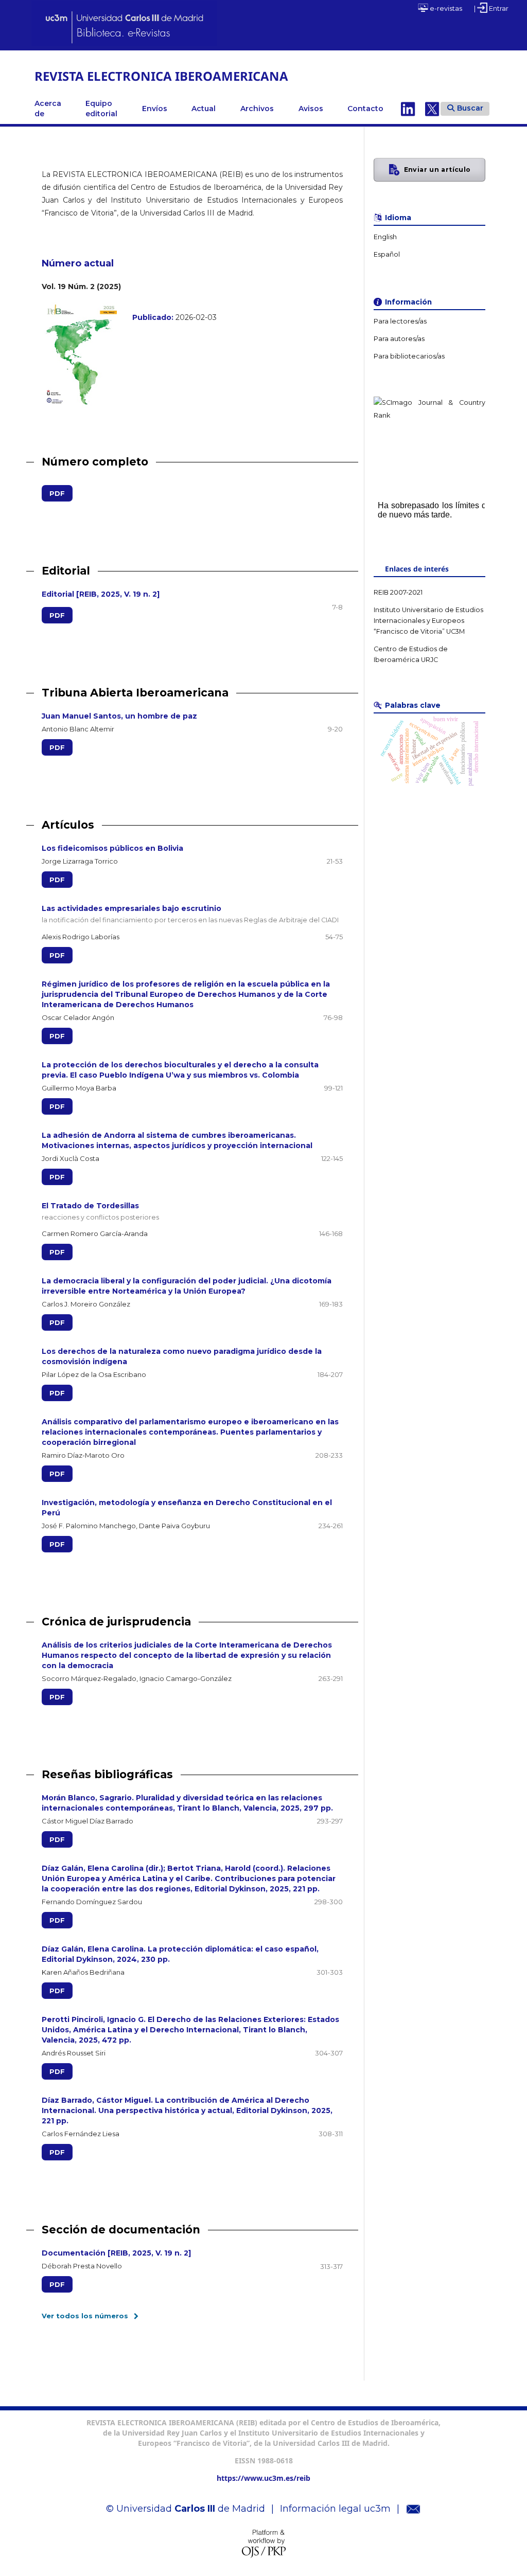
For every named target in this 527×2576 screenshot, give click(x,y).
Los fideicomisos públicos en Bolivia (112, 848)
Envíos (155, 109)
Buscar (470, 108)
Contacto (365, 109)
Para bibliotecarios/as (409, 356)
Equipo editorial (101, 109)
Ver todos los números (85, 2316)
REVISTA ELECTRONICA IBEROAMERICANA (161, 76)
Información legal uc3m (335, 2509)
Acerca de (48, 109)
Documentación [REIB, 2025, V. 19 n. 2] (116, 2253)
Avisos (311, 109)
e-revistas (445, 8)
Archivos (257, 109)
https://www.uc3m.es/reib (263, 2478)
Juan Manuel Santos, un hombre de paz (119, 716)
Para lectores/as (400, 321)
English (385, 237)
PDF (53, 493)
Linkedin (408, 109)
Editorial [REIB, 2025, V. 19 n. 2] (101, 594)
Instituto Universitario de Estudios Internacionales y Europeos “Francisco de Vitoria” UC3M (428, 621)
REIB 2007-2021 (398, 592)
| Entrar (491, 8)
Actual (204, 109)
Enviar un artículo (437, 169)
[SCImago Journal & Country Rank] (429, 415)
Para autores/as (399, 339)
